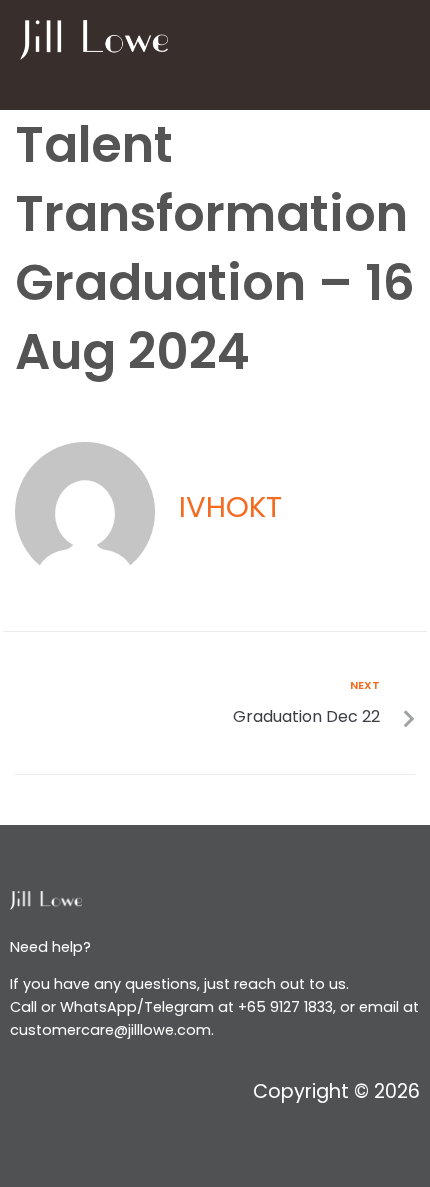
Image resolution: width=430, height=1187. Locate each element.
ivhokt (230, 506)
